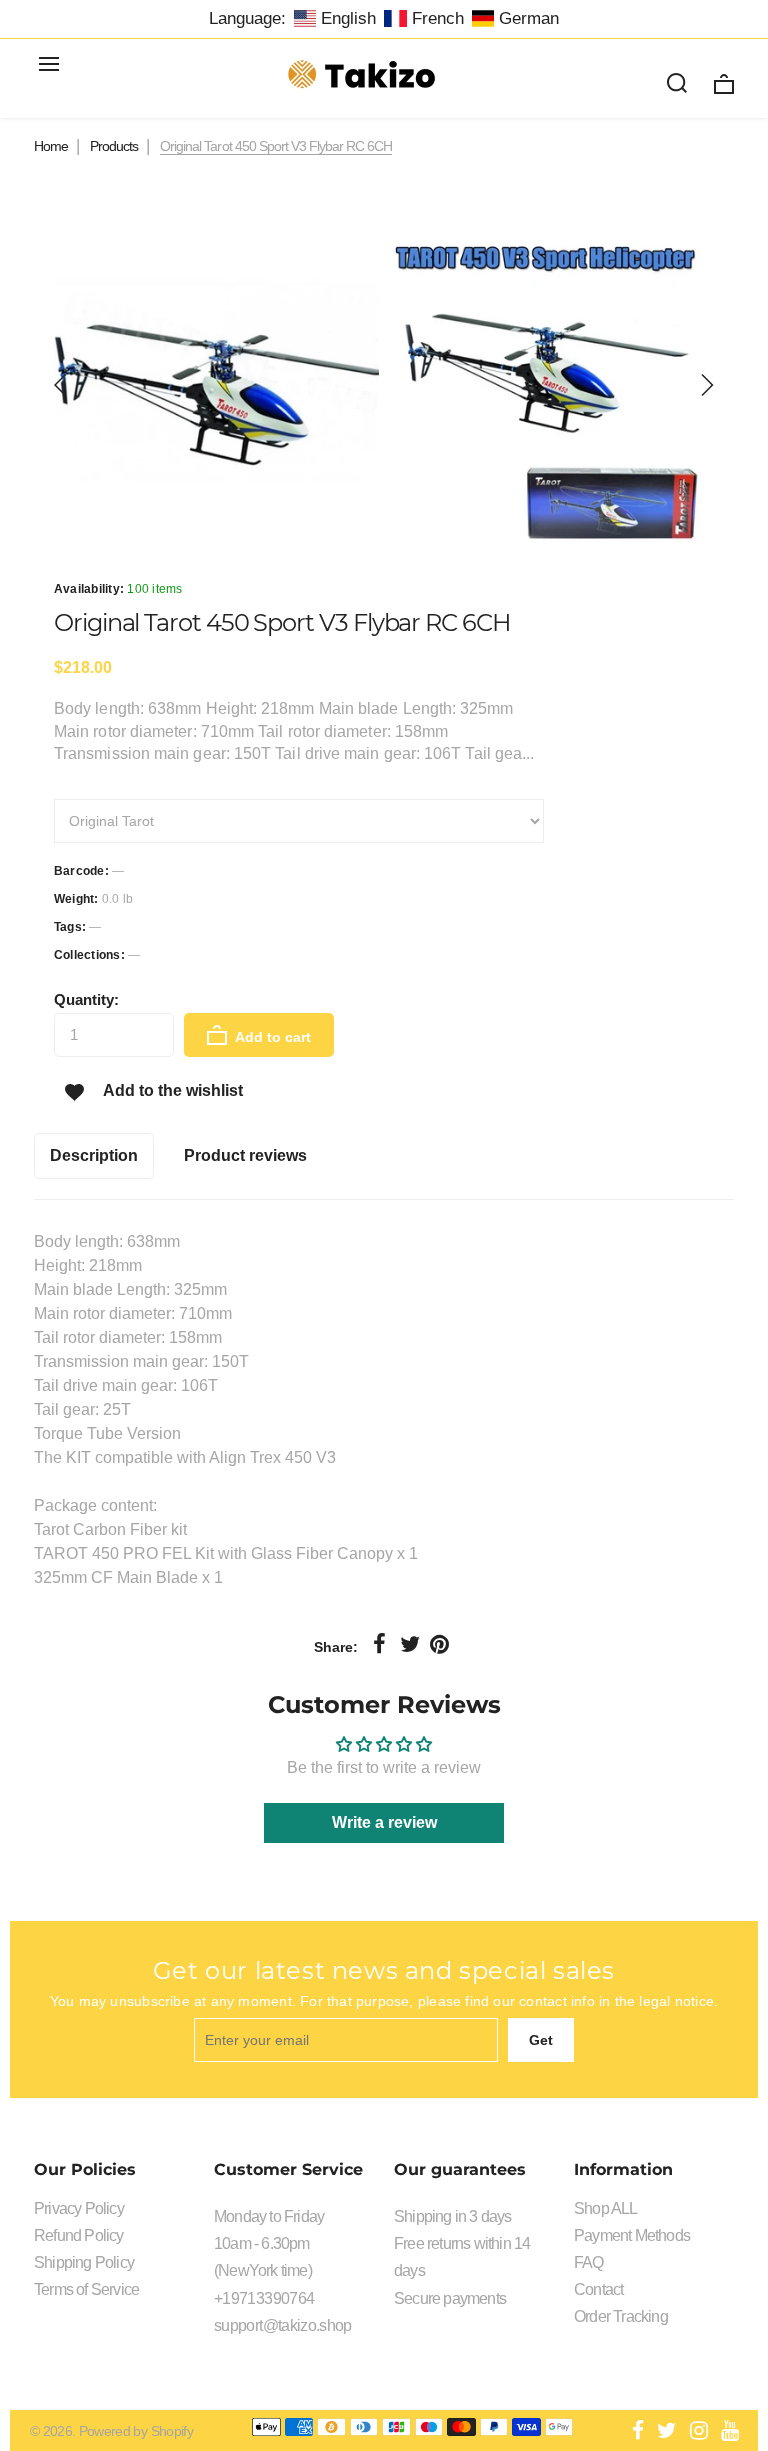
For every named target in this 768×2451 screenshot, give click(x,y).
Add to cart (271, 1037)
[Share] (380, 1645)
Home (51, 146)
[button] (61, 385)
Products (114, 146)
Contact (598, 2289)
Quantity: (86, 999)
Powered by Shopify (136, 2431)
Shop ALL (606, 2208)
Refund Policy (79, 2235)
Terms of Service (86, 2289)
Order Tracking (621, 2316)
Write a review (384, 1822)
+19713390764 (264, 2298)
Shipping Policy (84, 2262)
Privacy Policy (79, 2208)
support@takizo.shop (283, 2325)
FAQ (589, 2262)
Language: (247, 18)
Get (541, 2040)
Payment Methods (632, 2235)
